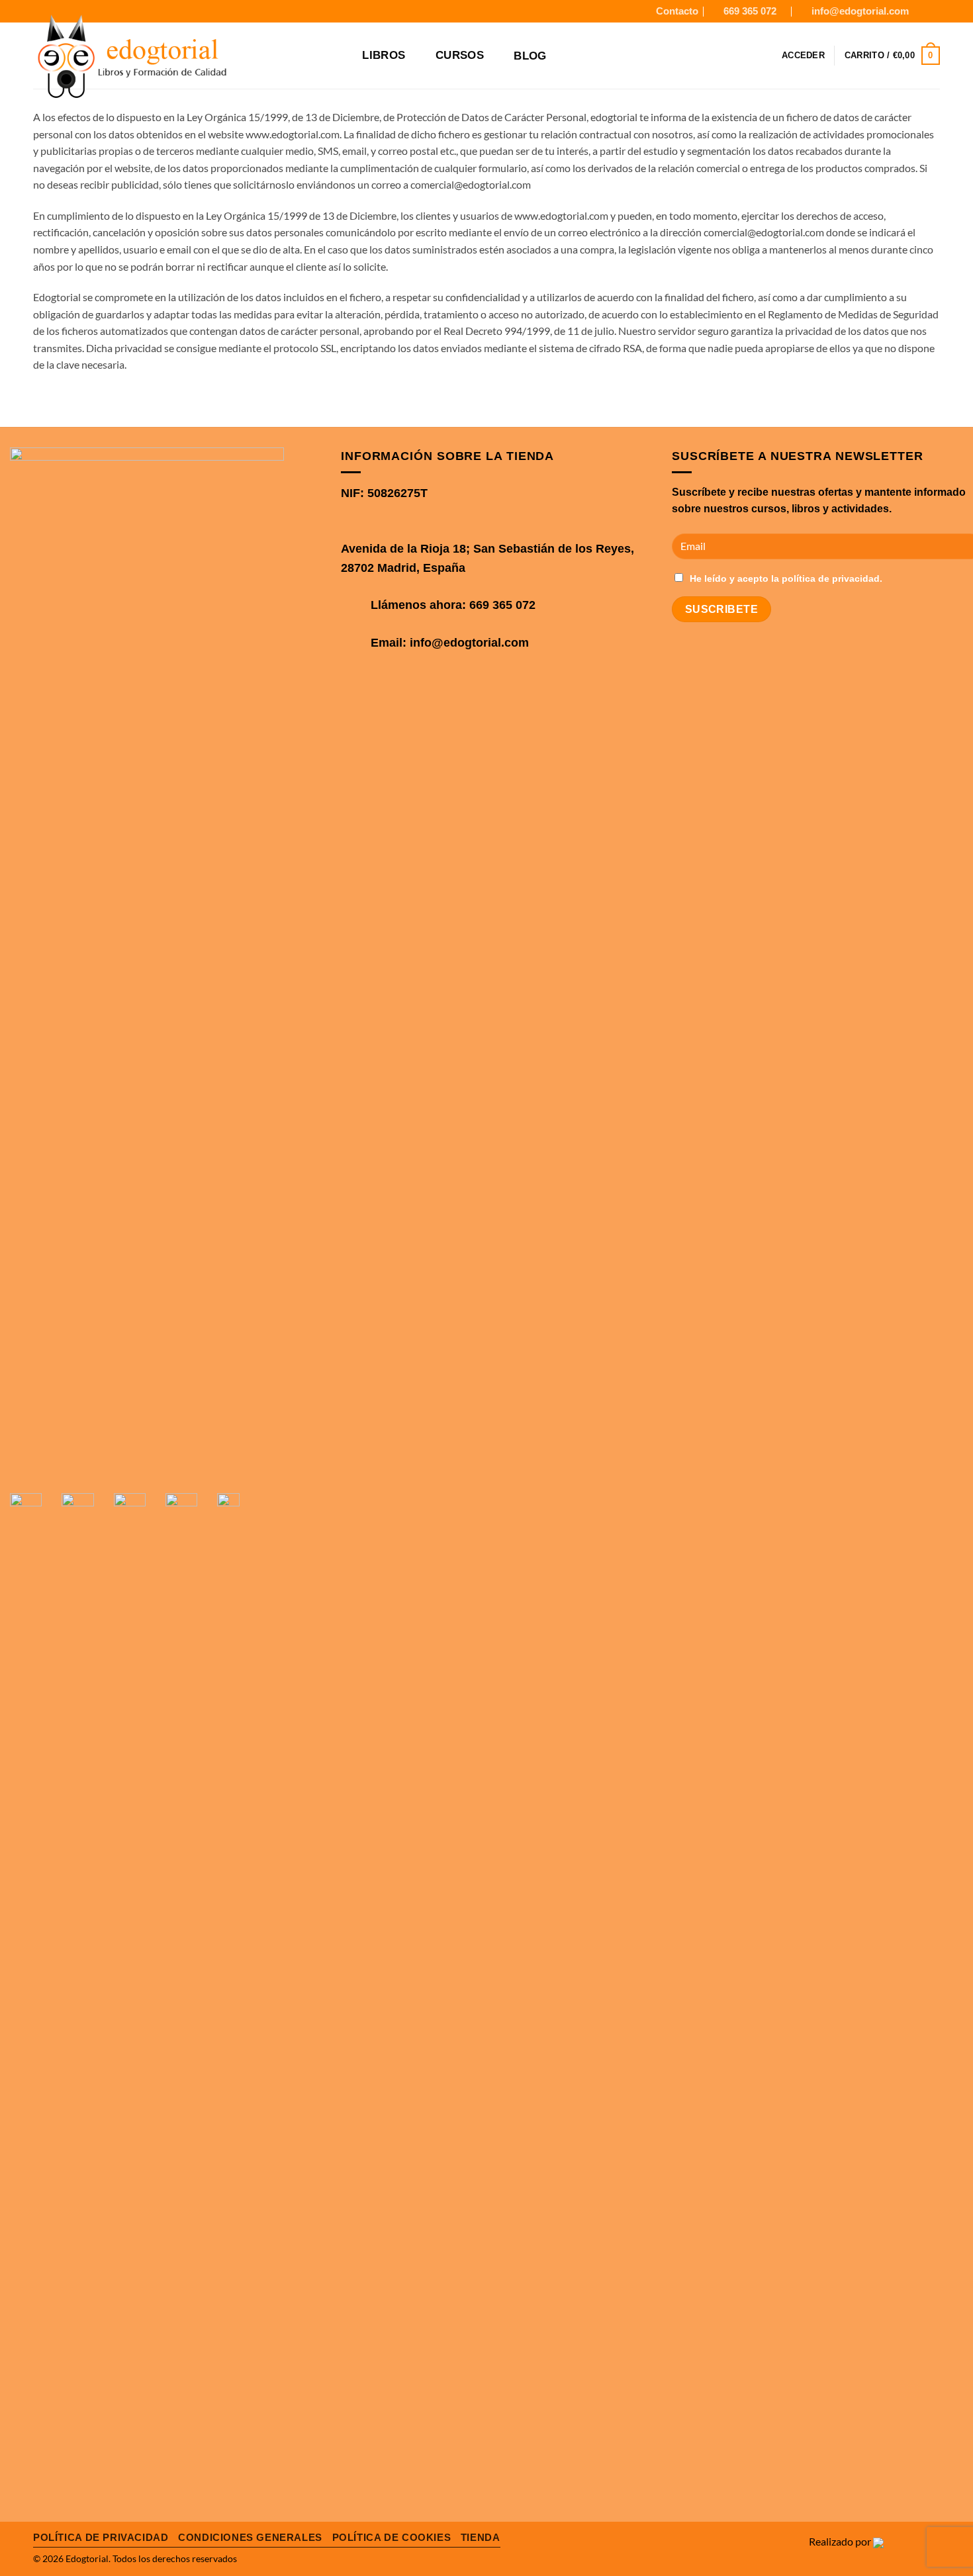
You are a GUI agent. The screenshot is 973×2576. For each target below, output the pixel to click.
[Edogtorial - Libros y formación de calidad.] (170, 58)
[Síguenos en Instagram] (933, 11)
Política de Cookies (392, 2537)
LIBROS (384, 55)
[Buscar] (343, 56)
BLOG (530, 56)
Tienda (481, 2537)
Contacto (677, 11)
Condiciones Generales (250, 2537)
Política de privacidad (101, 2537)
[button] (803, 56)
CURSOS (460, 55)
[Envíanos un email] (205, 1462)
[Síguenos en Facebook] (921, 11)
